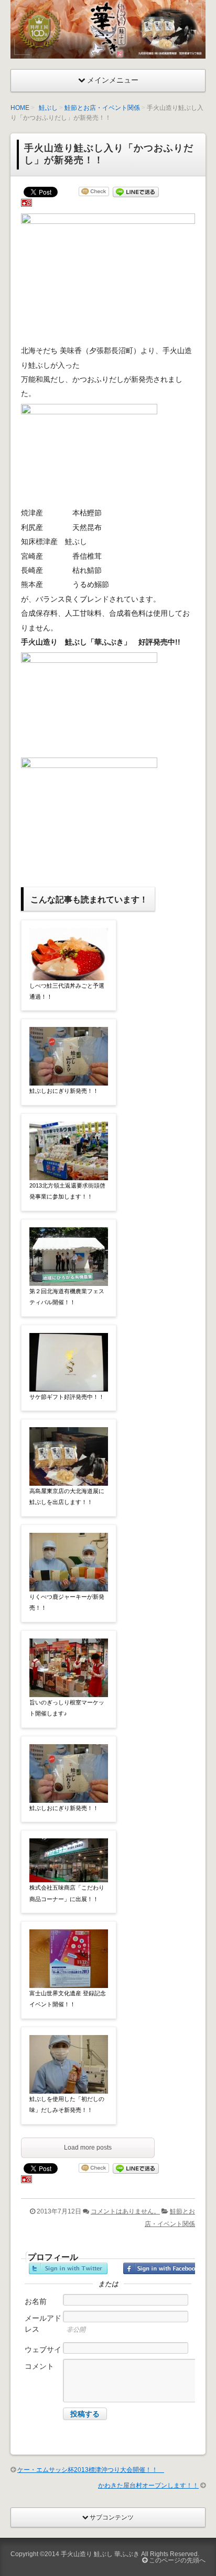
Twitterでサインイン (68, 2268)
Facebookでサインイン (163, 2268)
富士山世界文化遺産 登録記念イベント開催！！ (68, 1999)
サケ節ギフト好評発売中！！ (67, 1397)
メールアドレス (43, 2324)
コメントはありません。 (125, 2211)
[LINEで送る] (136, 193)
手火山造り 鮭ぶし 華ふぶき (100, 2554)
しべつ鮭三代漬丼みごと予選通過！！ (67, 991)
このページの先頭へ (176, 2560)
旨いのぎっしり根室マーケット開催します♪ (67, 1708)
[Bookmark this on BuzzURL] (26, 205)
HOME (20, 108)
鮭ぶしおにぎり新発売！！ (64, 1091)
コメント (39, 2366)
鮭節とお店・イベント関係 (102, 108)
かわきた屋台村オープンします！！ (148, 2485)
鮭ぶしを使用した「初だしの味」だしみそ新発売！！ (67, 2104)
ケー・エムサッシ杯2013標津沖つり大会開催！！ (91, 2470)
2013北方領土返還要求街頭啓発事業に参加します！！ (67, 1191)
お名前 (36, 2301)
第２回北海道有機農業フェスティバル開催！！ (67, 1297)
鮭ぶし (48, 108)
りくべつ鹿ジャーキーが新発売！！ (67, 1602)
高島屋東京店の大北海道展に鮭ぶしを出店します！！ (67, 1496)
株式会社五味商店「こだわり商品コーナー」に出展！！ (67, 1893)
